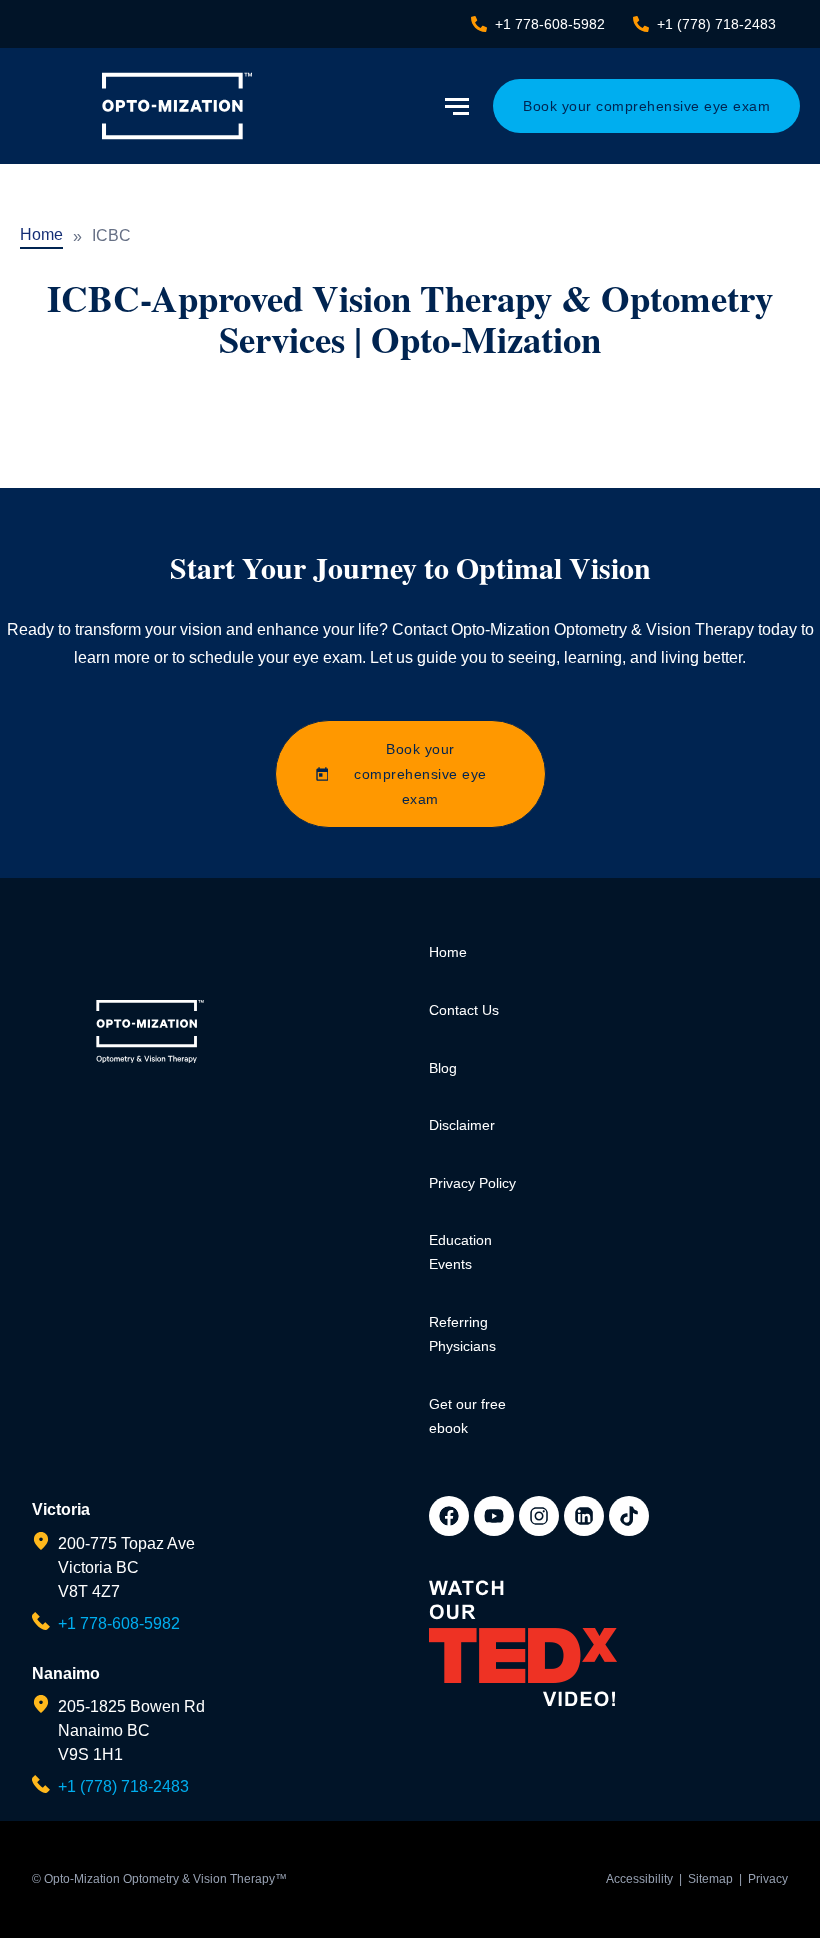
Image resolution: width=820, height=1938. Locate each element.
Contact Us (464, 1010)
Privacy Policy (472, 1183)
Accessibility (639, 1879)
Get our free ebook (467, 1416)
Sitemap (710, 1879)
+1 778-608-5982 (119, 1623)
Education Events (460, 1252)
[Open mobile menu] (459, 106)
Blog (443, 1068)
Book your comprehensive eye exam (646, 106)
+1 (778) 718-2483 (123, 1786)
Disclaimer (462, 1125)
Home (41, 234)
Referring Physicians (462, 1334)
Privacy (768, 1879)
